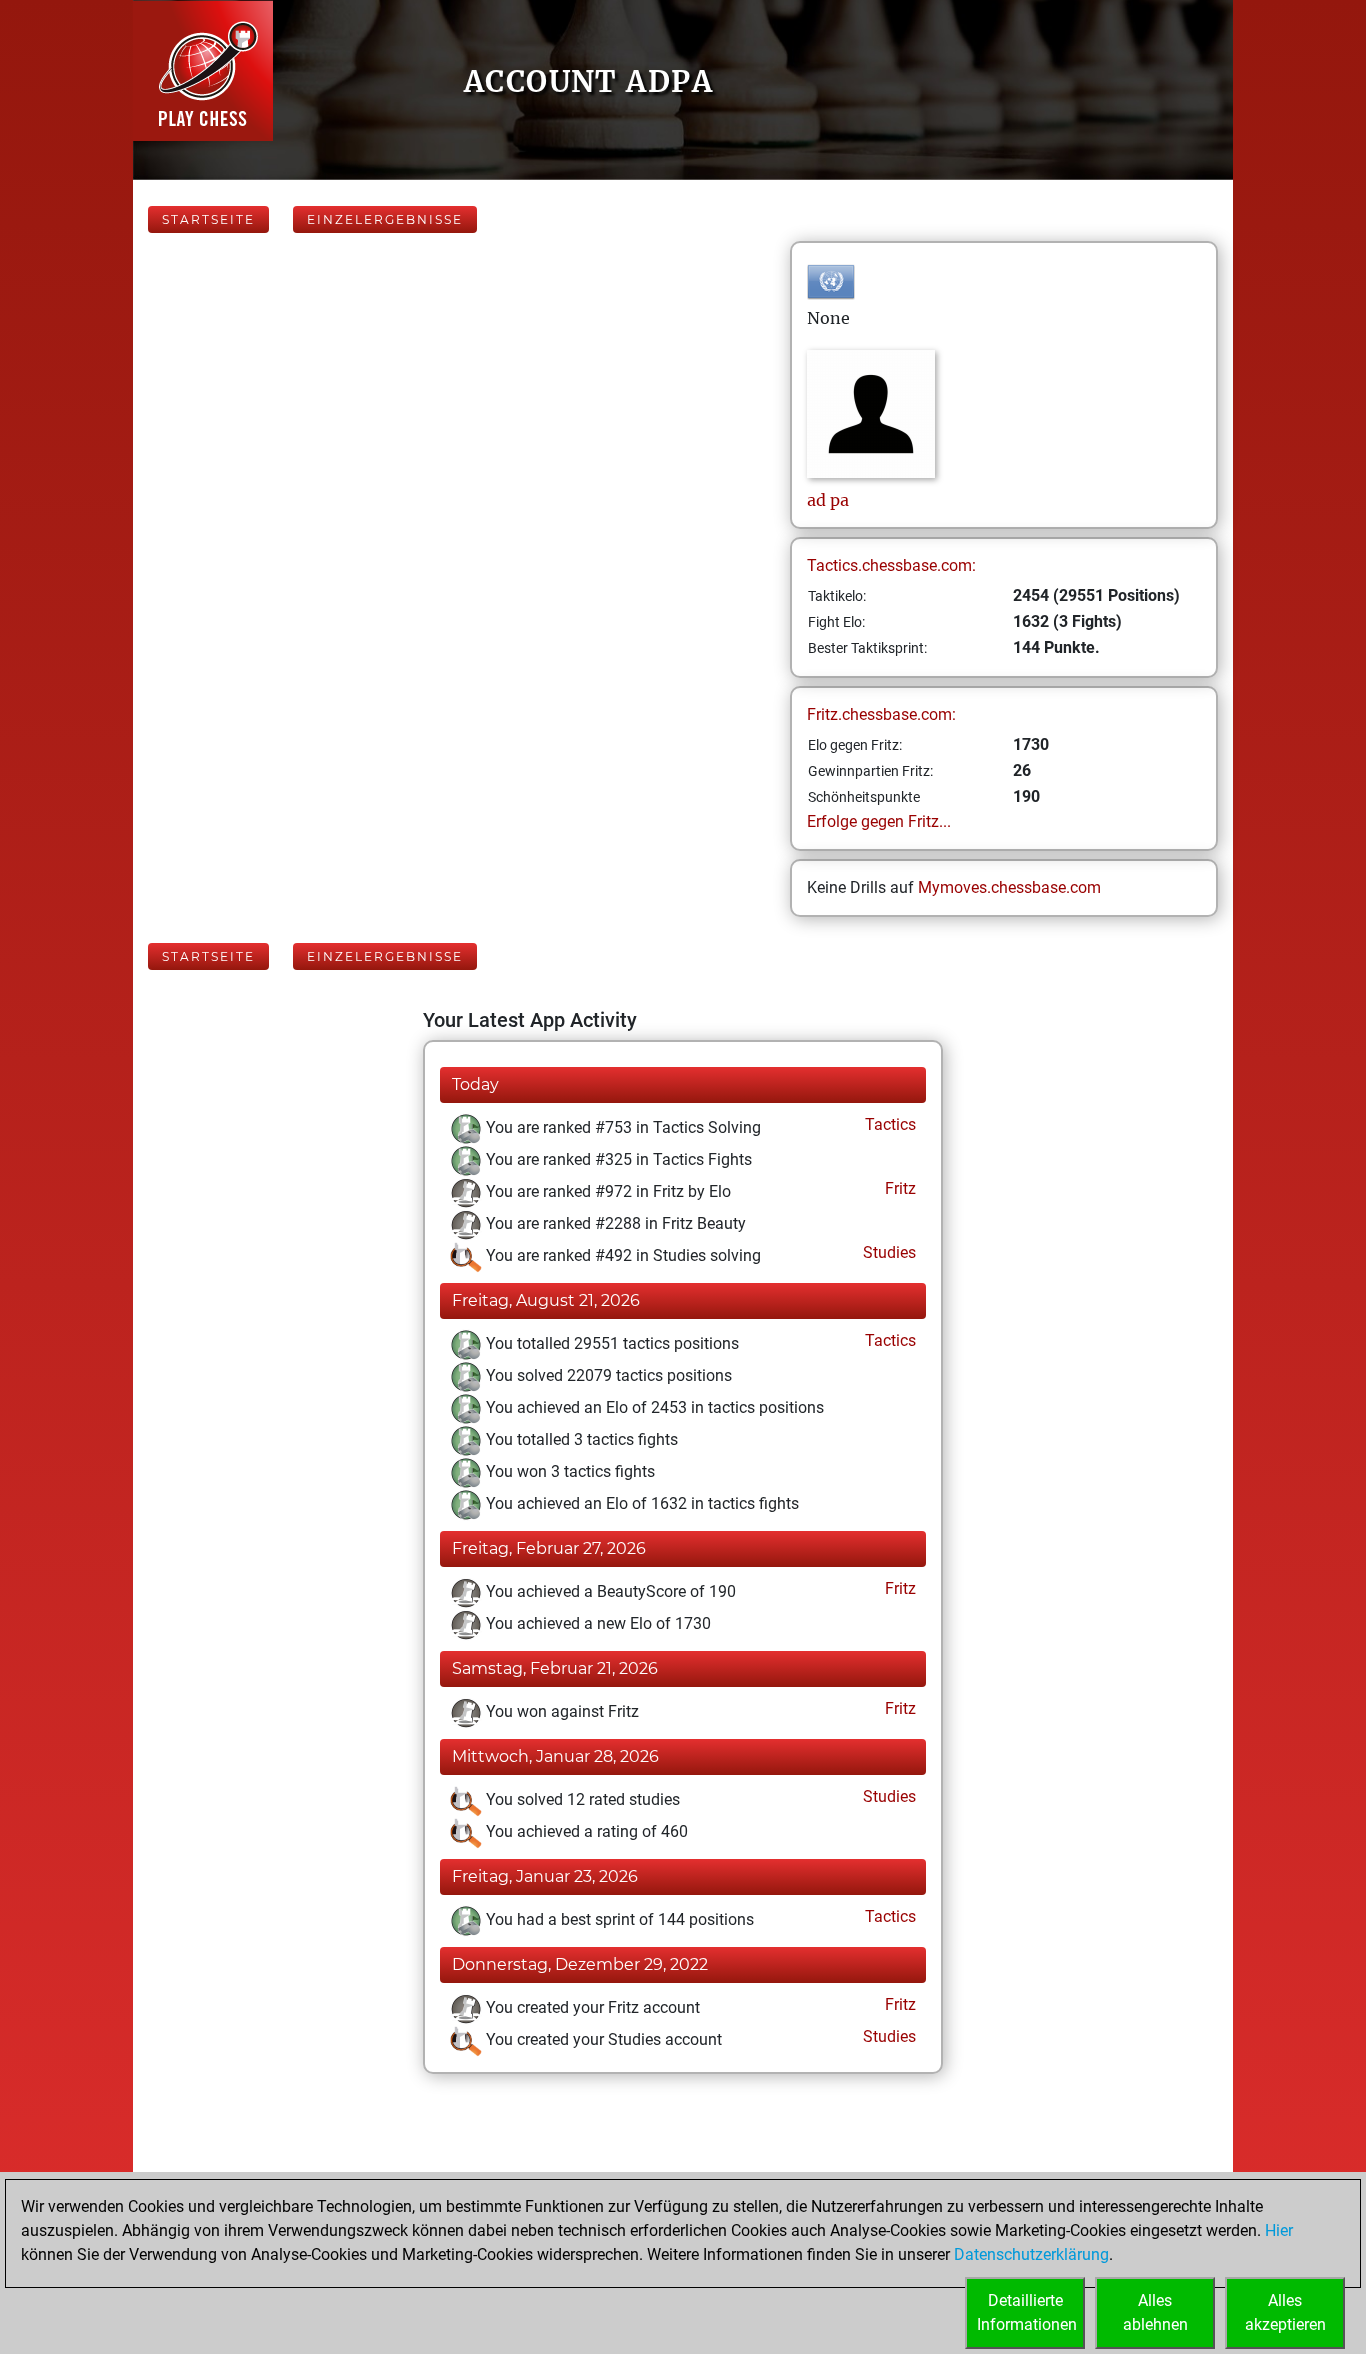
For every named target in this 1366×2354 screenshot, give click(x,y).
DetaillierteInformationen (1027, 2312)
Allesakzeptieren (1285, 2312)
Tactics (888, 1124)
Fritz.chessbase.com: (881, 714)
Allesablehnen (1155, 2312)
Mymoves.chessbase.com (1009, 887)
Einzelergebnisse (385, 219)
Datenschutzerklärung (1031, 2254)
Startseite (208, 219)
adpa (828, 500)
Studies (887, 1252)
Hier (1279, 2230)
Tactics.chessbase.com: (891, 565)
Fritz (898, 1188)
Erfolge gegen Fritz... (879, 821)
